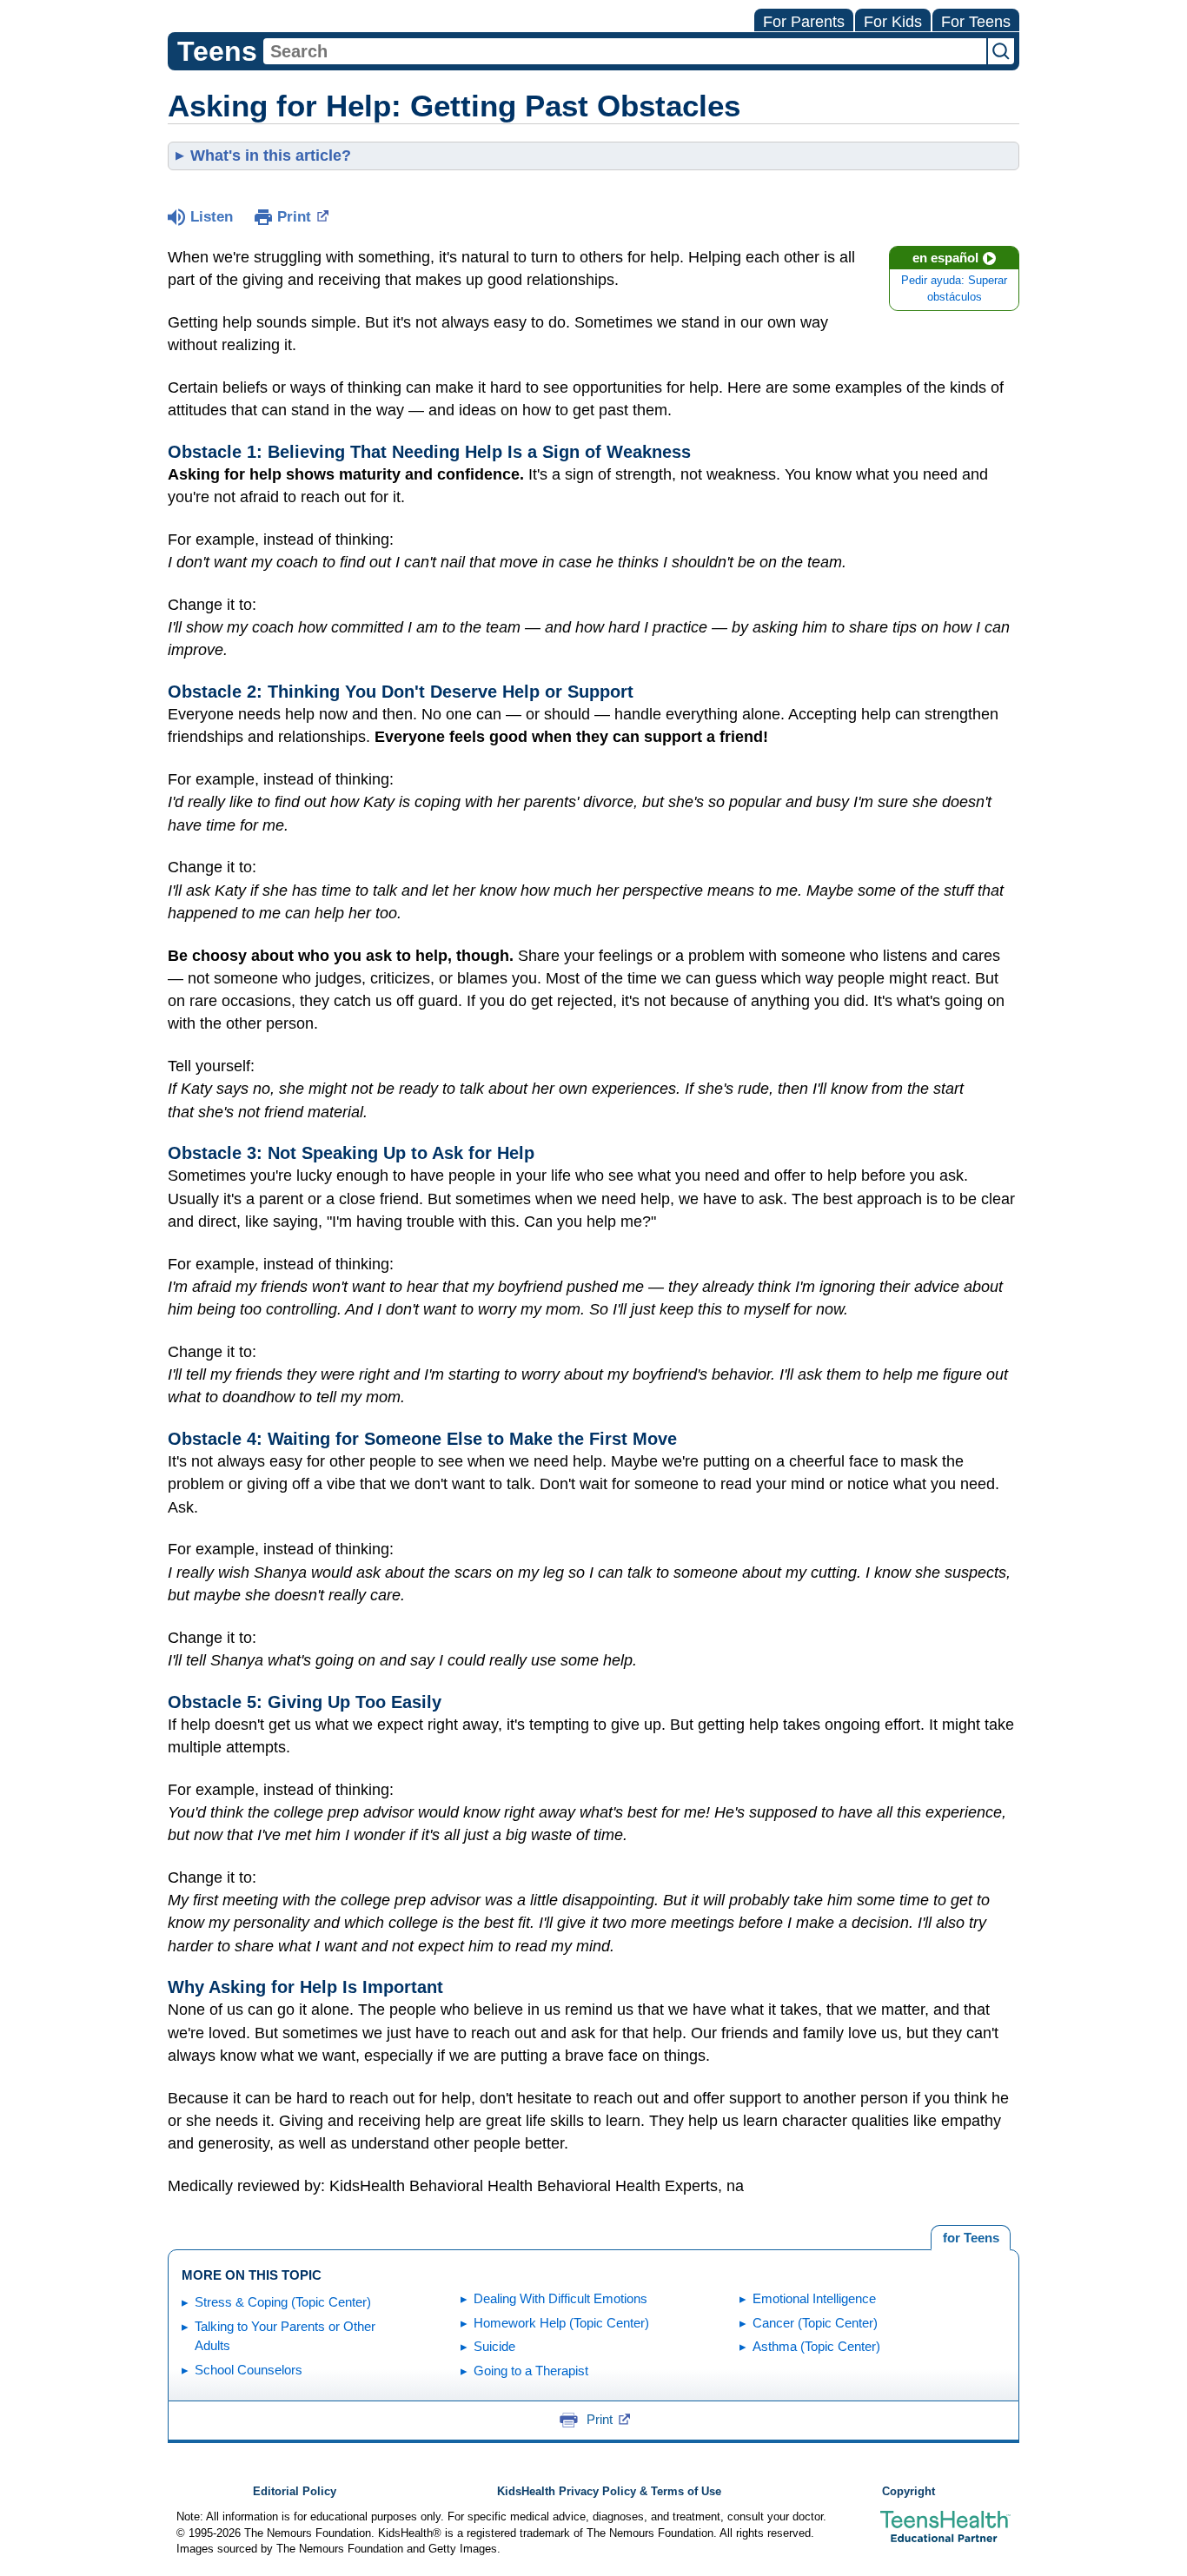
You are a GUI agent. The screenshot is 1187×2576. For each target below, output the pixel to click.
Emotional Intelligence (814, 2298)
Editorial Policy (295, 2492)
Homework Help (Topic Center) (561, 2323)
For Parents (804, 22)
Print (294, 217)
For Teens (976, 22)
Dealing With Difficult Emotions (560, 2298)
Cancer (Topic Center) (815, 2323)
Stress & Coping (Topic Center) (283, 2302)
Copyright (908, 2492)
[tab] (971, 2238)
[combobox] (625, 51)
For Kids (893, 22)
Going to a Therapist (531, 2371)
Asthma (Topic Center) (816, 2346)
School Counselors (249, 2370)
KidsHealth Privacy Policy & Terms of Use (609, 2492)
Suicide (494, 2346)
